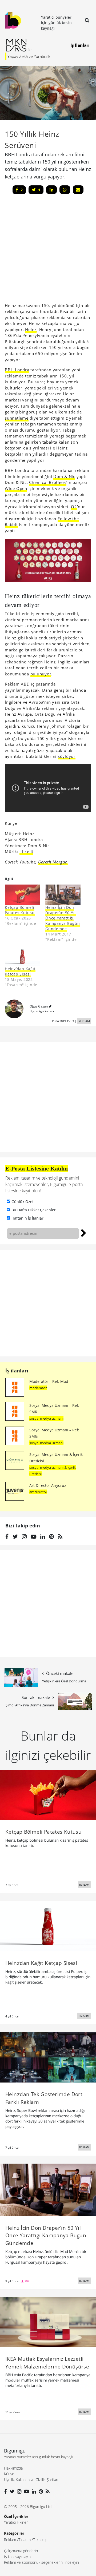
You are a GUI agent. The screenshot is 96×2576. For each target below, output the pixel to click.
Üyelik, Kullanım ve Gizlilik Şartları (31, 2480)
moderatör (38, 1388)
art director (38, 1492)
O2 (74, 507)
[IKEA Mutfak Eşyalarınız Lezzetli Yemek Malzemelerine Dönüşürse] (48, 2322)
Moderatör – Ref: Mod (49, 1381)
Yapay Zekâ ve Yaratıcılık (29, 56)
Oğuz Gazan (39, 1006)
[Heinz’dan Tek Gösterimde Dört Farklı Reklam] (48, 2057)
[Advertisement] (48, 1303)
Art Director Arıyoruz (48, 1485)
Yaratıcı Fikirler (16, 2522)
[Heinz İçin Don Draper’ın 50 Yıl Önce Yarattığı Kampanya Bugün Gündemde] (48, 2189)
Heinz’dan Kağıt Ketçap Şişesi (20, 971)
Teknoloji (40, 2540)
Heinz (31, 329)
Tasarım (25, 2540)
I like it (26, 851)
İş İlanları (80, 45)
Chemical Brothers (48, 482)
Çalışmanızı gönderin (21, 2551)
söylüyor (67, 756)
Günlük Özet (23, 1202)
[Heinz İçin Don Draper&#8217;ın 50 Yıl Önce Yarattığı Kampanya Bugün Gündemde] (63, 895)
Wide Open (16, 488)
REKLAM (84, 1021)
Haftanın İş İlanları (28, 1218)
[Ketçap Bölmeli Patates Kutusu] (22, 895)
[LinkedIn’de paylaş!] (51, 190)
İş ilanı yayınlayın (17, 2557)
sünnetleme (17, 418)
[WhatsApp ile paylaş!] (65, 190)
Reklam (10, 2540)
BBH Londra (17, 370)
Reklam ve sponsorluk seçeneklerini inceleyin (41, 2562)
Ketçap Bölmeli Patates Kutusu (20, 910)
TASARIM (84, 2016)
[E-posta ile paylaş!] (78, 190)
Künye (9, 2474)
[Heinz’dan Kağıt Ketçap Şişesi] (22, 956)
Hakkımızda (13, 2468)
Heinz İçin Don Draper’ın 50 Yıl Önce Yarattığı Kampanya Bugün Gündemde (63, 918)
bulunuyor (41, 674)
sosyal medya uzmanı (46, 1418)
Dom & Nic (64, 476)
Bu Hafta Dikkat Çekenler (34, 1210)
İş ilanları (17, 1371)
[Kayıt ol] (84, 1232)
